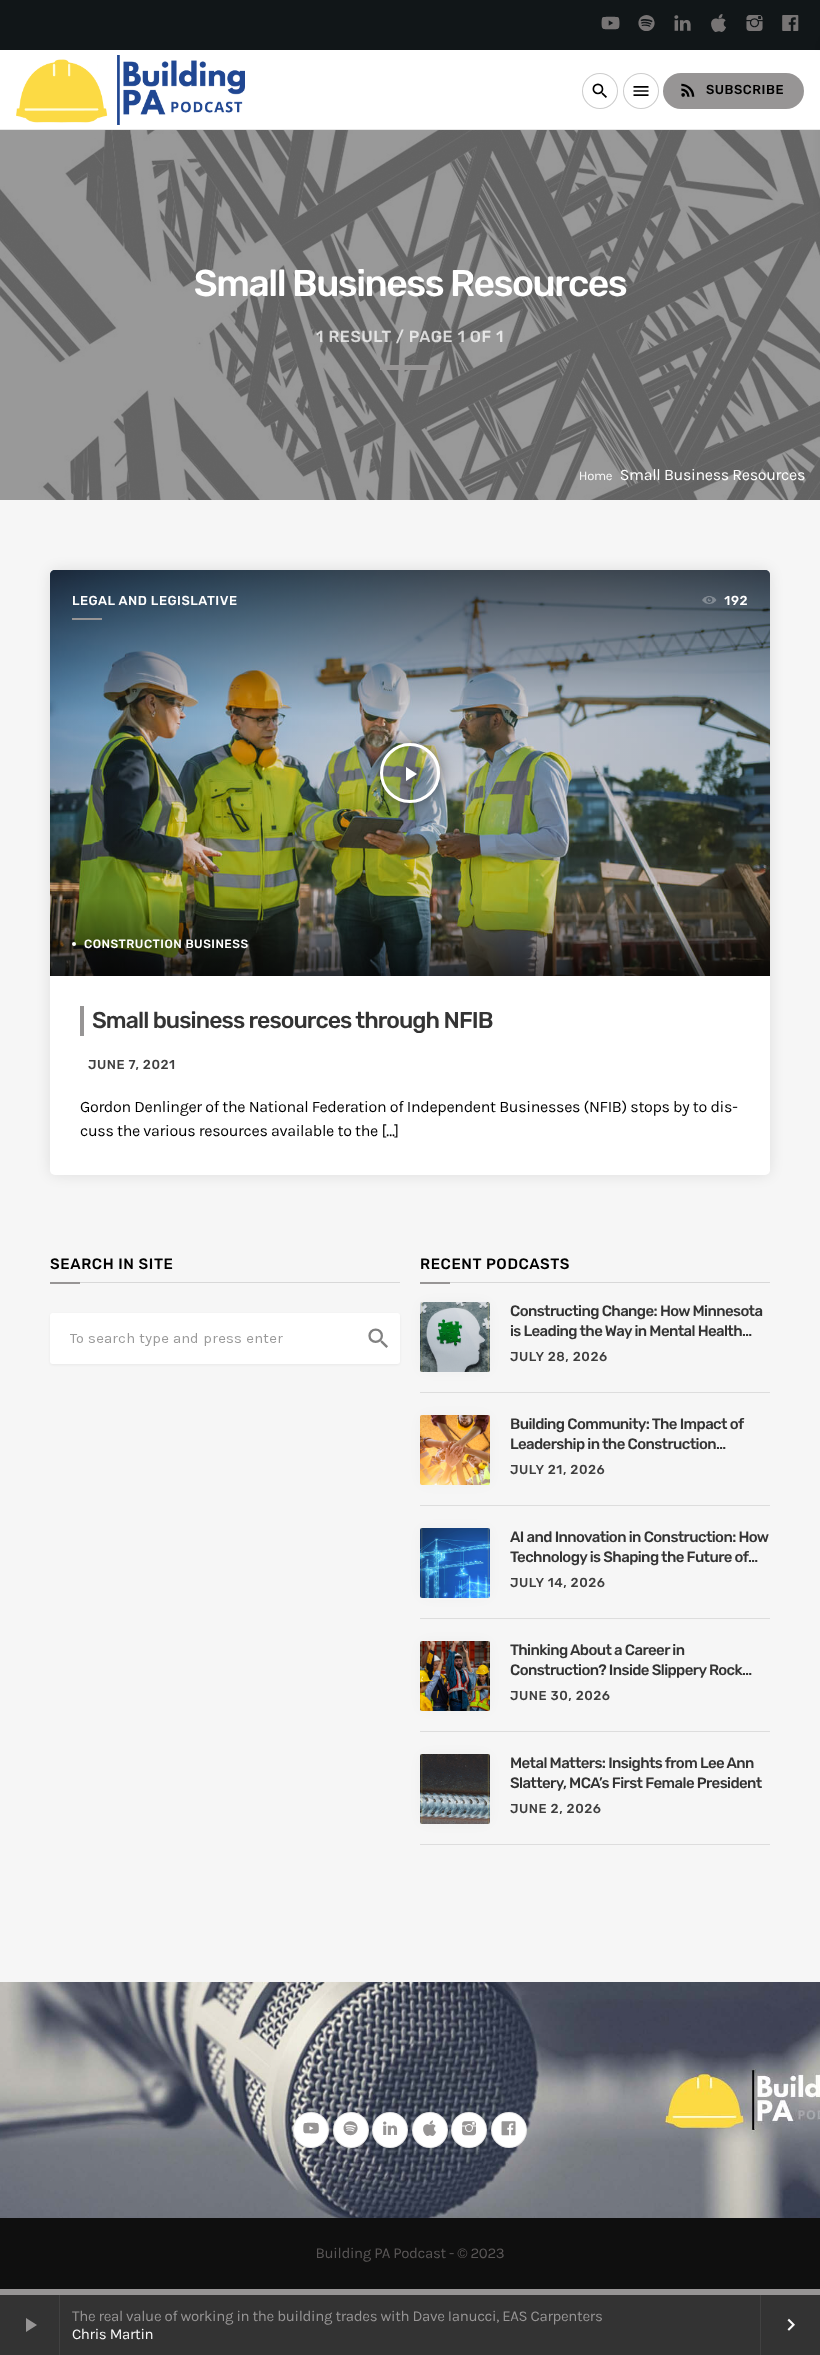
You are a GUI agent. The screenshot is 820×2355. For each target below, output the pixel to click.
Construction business (166, 944)
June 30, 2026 (560, 1696)
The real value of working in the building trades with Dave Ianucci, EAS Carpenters (337, 2316)
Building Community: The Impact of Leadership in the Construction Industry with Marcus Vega (626, 1434)
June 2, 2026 (555, 1809)
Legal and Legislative (155, 601)
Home (595, 476)
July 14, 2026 (558, 1583)
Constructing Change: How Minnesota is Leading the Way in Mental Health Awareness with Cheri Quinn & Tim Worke (636, 1321)
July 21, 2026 (557, 1470)
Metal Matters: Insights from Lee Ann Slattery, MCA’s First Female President (636, 1773)
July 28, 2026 (559, 1357)
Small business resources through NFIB (292, 1020)
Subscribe (731, 90)
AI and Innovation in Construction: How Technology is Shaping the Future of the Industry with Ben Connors (639, 1547)
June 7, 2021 (132, 1065)
